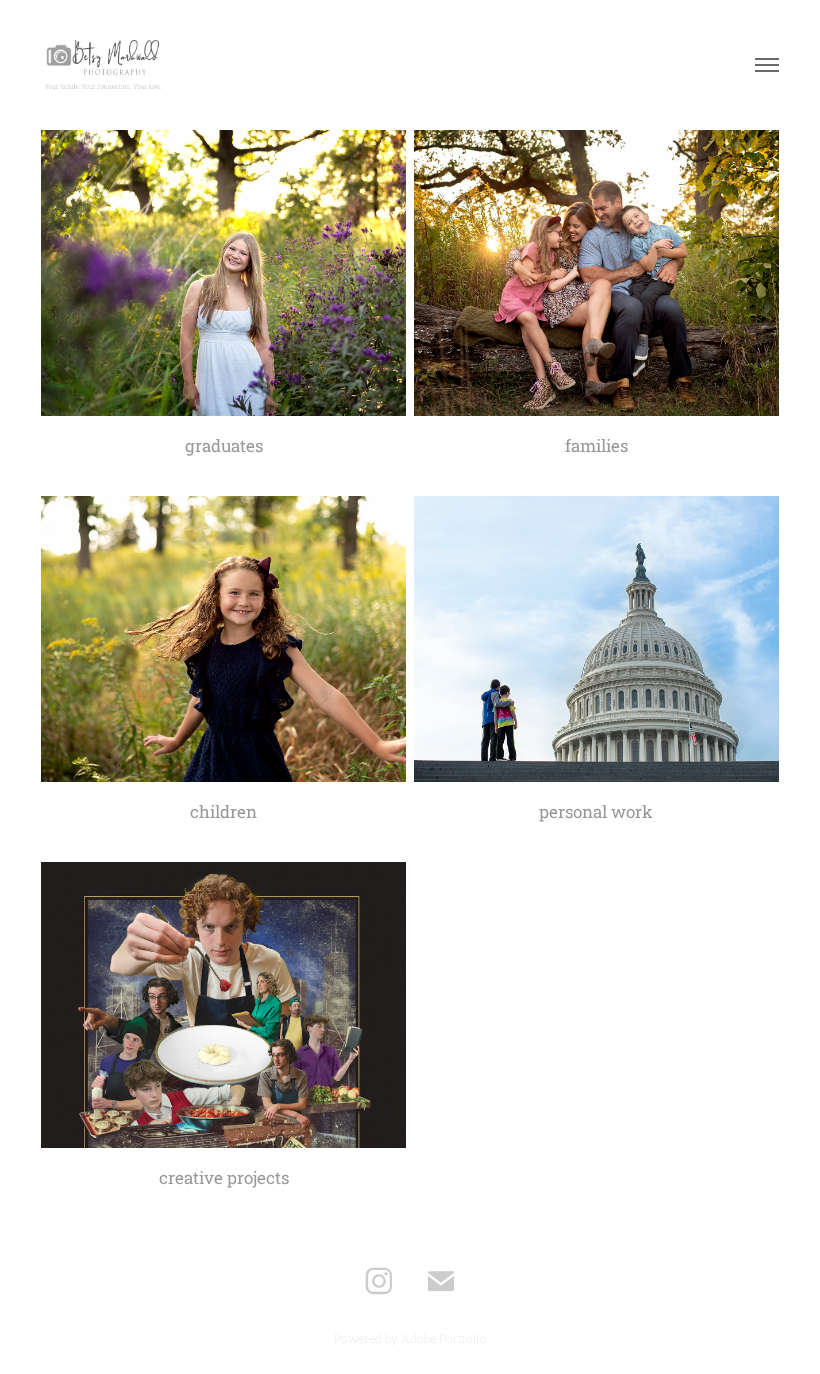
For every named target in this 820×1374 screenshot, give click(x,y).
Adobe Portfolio (444, 1338)
